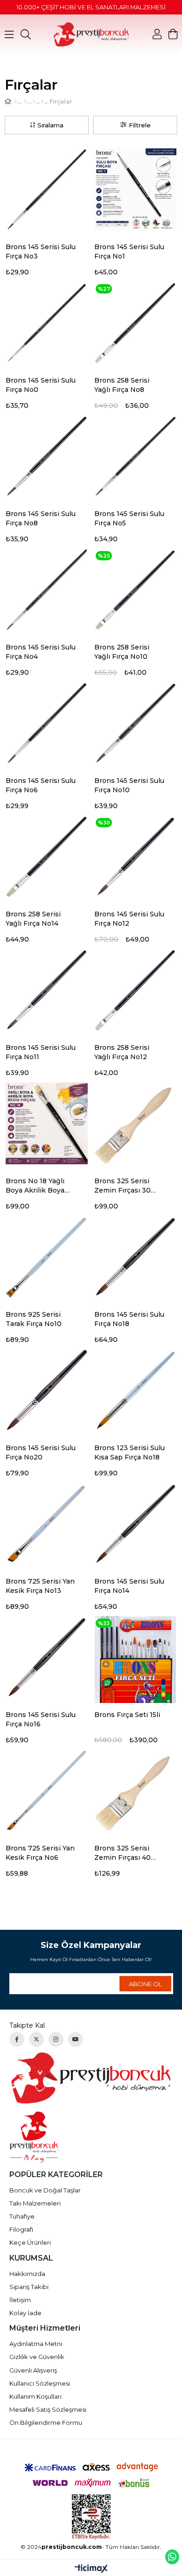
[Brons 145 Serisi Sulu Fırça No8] (47, 456)
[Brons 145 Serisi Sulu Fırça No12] (135, 857)
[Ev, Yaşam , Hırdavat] (25, 102)
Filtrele (140, 125)
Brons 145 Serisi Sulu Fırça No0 (41, 385)
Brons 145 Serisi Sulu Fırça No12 (129, 919)
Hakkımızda (27, 2274)
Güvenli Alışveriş (33, 2370)
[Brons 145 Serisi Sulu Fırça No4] (47, 590)
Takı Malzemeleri (35, 2203)
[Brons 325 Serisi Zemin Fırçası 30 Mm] (135, 1124)
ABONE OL (145, 1984)
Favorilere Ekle (85, 248)
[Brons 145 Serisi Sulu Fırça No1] (135, 189)
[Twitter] (36, 2039)
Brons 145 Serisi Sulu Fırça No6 (41, 785)
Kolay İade (25, 2313)
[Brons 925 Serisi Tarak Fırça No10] (47, 1257)
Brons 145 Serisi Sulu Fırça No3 (41, 251)
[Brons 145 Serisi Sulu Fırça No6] (47, 723)
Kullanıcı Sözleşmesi (40, 2383)
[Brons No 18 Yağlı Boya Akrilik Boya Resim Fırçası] (47, 1124)
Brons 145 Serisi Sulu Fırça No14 (129, 1586)
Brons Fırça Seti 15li (127, 1715)
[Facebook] (17, 2039)
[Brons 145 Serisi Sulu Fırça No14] (135, 1524)
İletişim (20, 2300)
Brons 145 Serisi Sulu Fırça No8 (41, 518)
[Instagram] (56, 2039)
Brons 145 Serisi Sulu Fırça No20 (41, 1452)
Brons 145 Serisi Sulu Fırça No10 (129, 785)
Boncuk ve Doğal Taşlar (45, 2190)
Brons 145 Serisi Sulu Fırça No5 (129, 518)
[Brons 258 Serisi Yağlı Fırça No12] (135, 990)
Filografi (21, 2229)
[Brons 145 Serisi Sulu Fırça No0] (47, 323)
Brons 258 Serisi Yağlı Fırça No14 (33, 919)
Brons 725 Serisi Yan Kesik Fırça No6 (40, 1853)
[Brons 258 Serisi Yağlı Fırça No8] (135, 323)
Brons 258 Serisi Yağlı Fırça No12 (122, 1052)
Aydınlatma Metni (36, 2344)
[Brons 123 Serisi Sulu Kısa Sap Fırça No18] (135, 1390)
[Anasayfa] (16, 102)
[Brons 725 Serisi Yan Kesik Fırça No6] (47, 1791)
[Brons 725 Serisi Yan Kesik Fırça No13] (47, 1524)
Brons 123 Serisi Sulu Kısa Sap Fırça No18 (129, 1452)
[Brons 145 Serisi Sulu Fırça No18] (135, 1257)
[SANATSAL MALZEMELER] (42, 102)
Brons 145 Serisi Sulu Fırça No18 (129, 1319)
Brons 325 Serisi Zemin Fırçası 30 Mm (122, 1186)
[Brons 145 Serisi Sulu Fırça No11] (47, 990)
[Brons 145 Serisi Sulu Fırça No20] (47, 1390)
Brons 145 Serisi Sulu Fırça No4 (41, 652)
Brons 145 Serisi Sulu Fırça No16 (41, 1719)
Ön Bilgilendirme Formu (46, 2422)
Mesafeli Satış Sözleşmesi (48, 2409)
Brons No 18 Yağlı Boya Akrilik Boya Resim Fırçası (35, 1186)
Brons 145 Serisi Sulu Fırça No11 (41, 1052)
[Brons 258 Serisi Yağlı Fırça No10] (135, 590)
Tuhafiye (22, 2216)
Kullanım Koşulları (35, 2396)
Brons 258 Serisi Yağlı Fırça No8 (122, 385)
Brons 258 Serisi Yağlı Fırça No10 (122, 652)
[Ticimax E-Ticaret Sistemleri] (91, 2569)
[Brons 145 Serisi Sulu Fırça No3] (47, 189)
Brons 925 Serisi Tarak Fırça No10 (34, 1319)
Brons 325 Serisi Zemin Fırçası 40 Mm (122, 1853)
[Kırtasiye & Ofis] (34, 102)
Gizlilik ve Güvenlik (37, 2357)
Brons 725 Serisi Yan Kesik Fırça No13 (40, 1586)
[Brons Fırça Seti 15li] (135, 1657)
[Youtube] (76, 2039)
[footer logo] (91, 2078)
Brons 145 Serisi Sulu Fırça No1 (129, 251)
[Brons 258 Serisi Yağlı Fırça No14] (47, 857)
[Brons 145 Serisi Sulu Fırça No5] (135, 456)
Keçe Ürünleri (30, 2242)
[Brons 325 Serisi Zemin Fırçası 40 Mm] (135, 1791)
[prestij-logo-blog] (91, 2137)
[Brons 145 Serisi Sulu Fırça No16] (47, 1657)
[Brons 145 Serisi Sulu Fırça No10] (135, 723)
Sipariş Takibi (29, 2287)
